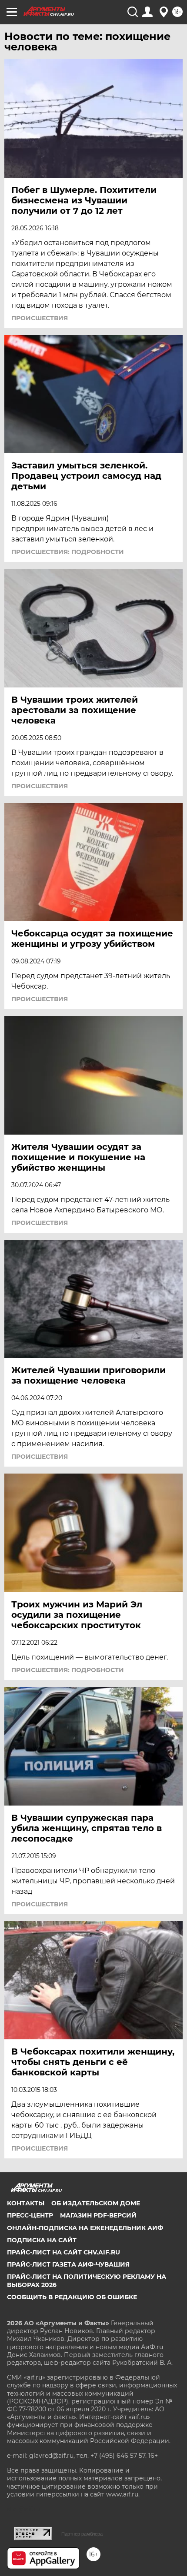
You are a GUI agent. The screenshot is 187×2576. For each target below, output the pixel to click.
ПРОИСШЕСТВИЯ (40, 318)
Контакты (26, 2203)
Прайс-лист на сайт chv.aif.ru (63, 2252)
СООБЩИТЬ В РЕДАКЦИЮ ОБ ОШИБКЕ (72, 2297)
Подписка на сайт (42, 2240)
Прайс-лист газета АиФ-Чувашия (68, 2264)
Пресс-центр (30, 2215)
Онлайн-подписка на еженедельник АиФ (85, 2228)
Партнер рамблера (82, 2534)
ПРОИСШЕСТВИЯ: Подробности (68, 552)
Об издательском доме (96, 2203)
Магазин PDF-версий (98, 2215)
